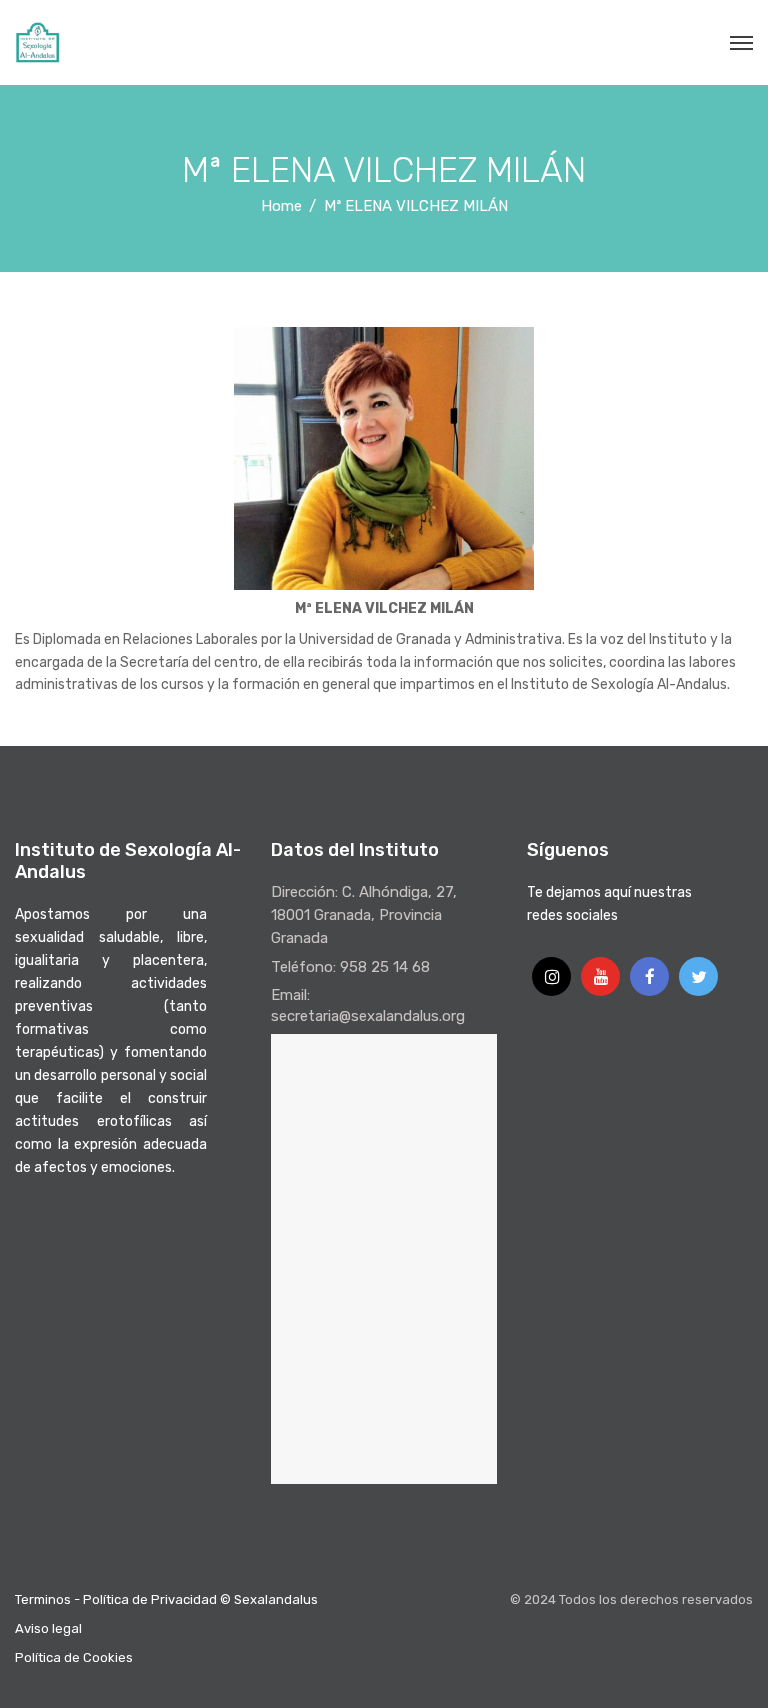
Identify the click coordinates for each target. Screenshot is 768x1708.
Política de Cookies (74, 1657)
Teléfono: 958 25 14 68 (350, 967)
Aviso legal (48, 1628)
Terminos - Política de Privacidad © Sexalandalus (166, 1599)
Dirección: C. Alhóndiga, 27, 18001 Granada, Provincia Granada (364, 915)
